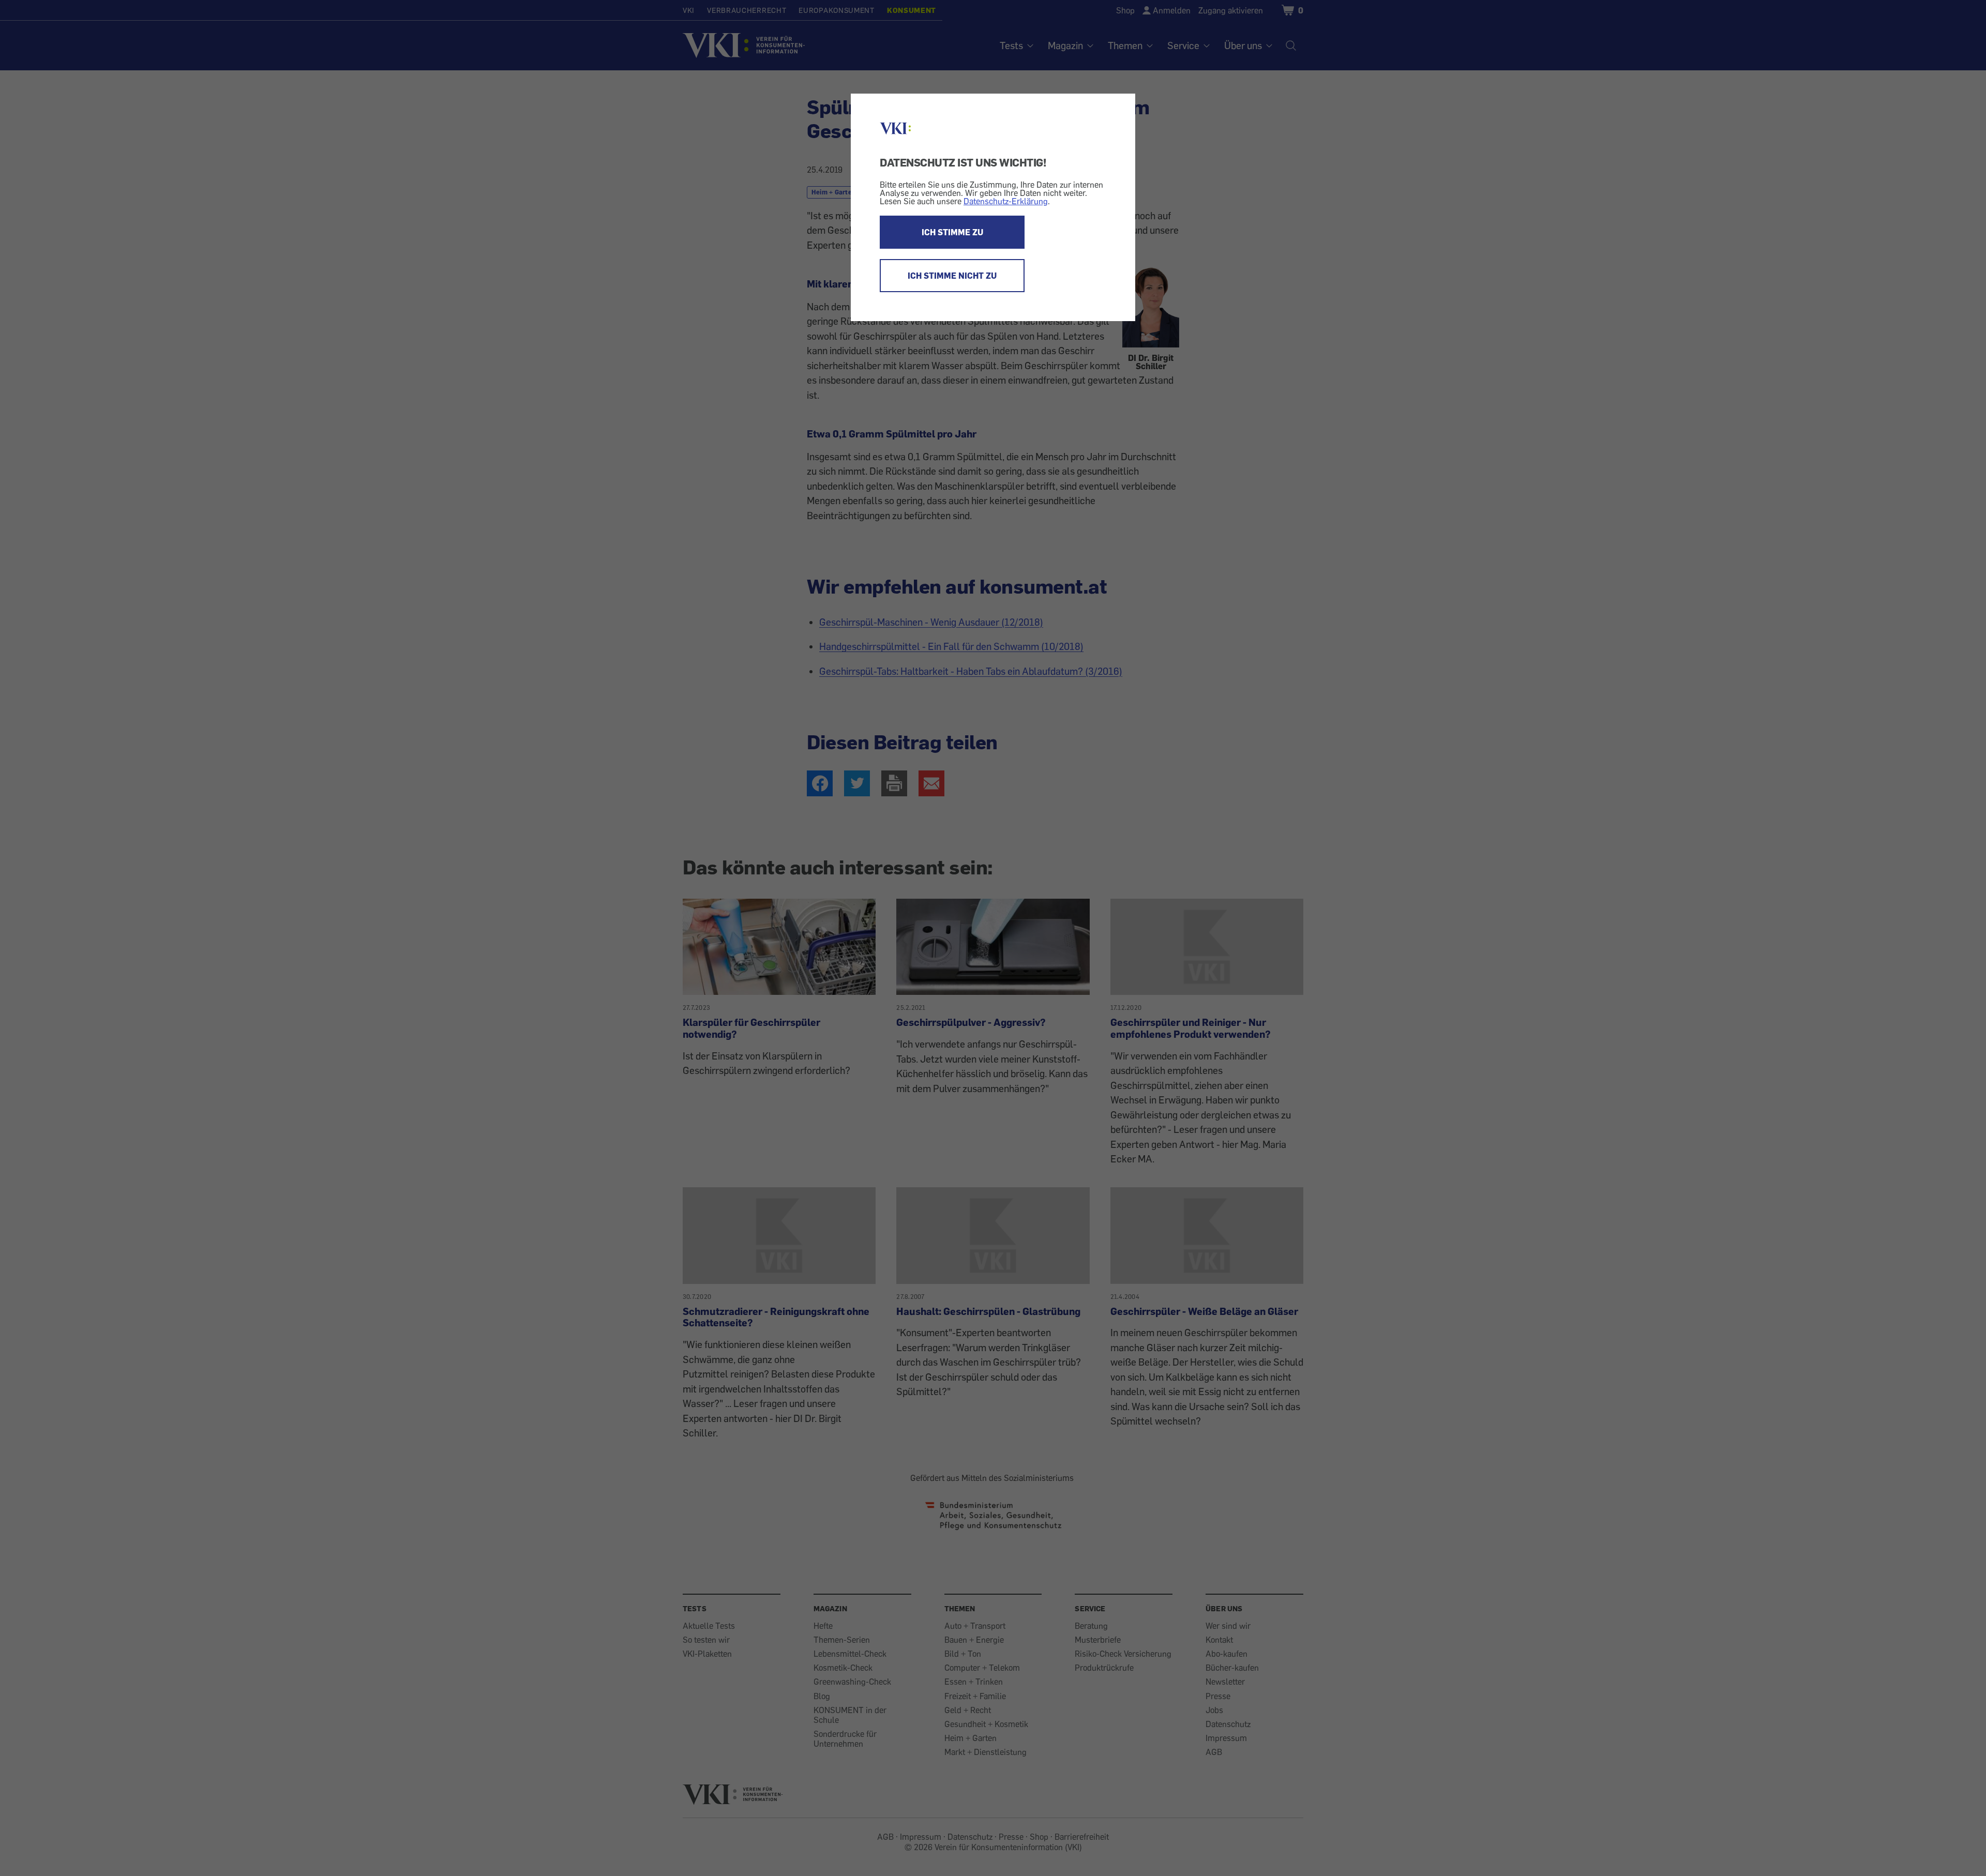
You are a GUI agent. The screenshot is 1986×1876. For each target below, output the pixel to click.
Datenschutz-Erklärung (1006, 201)
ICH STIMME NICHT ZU (952, 276)
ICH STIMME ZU (952, 232)
